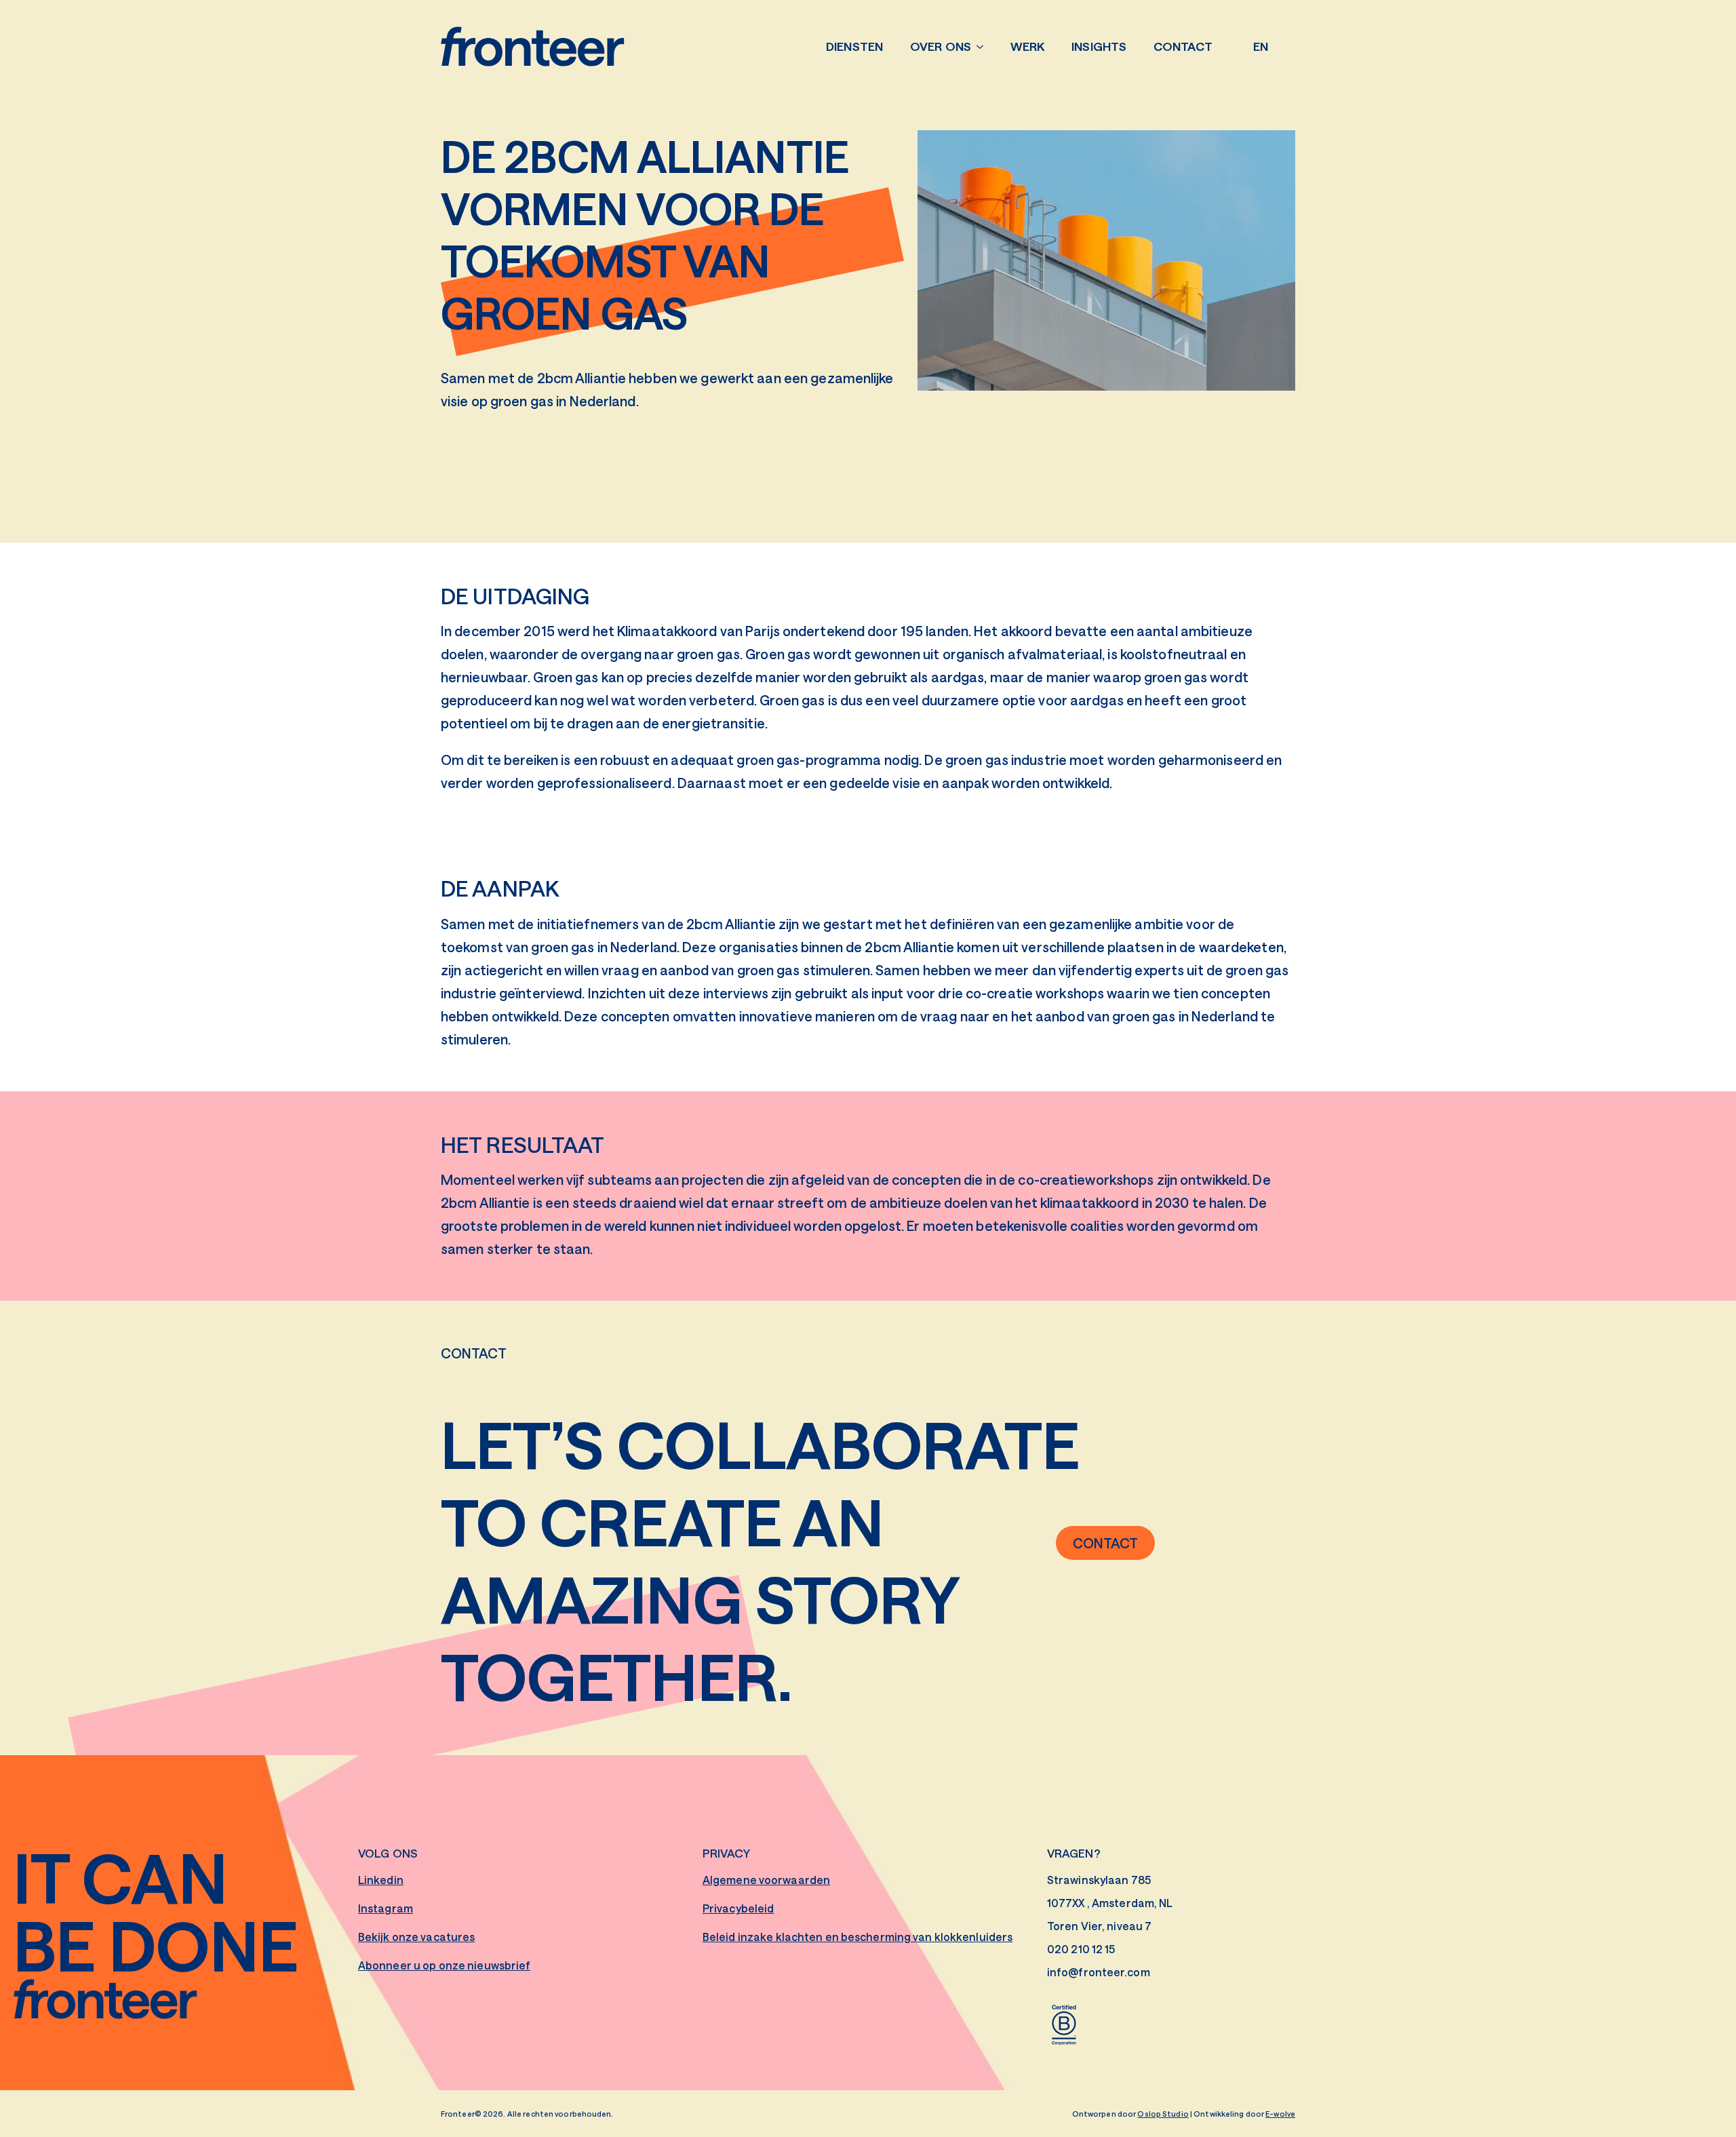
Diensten (854, 46)
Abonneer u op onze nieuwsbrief (444, 1965)
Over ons (941, 46)
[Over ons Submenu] (984, 47)
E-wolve (1280, 2114)
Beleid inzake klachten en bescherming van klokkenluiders (857, 1937)
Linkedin (381, 1880)
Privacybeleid (738, 1908)
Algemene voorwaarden (766, 1880)
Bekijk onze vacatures (416, 1937)
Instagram (386, 1908)
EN (1261, 46)
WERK (1027, 46)
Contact (1183, 46)
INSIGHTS (1099, 46)
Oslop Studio (1163, 2114)
